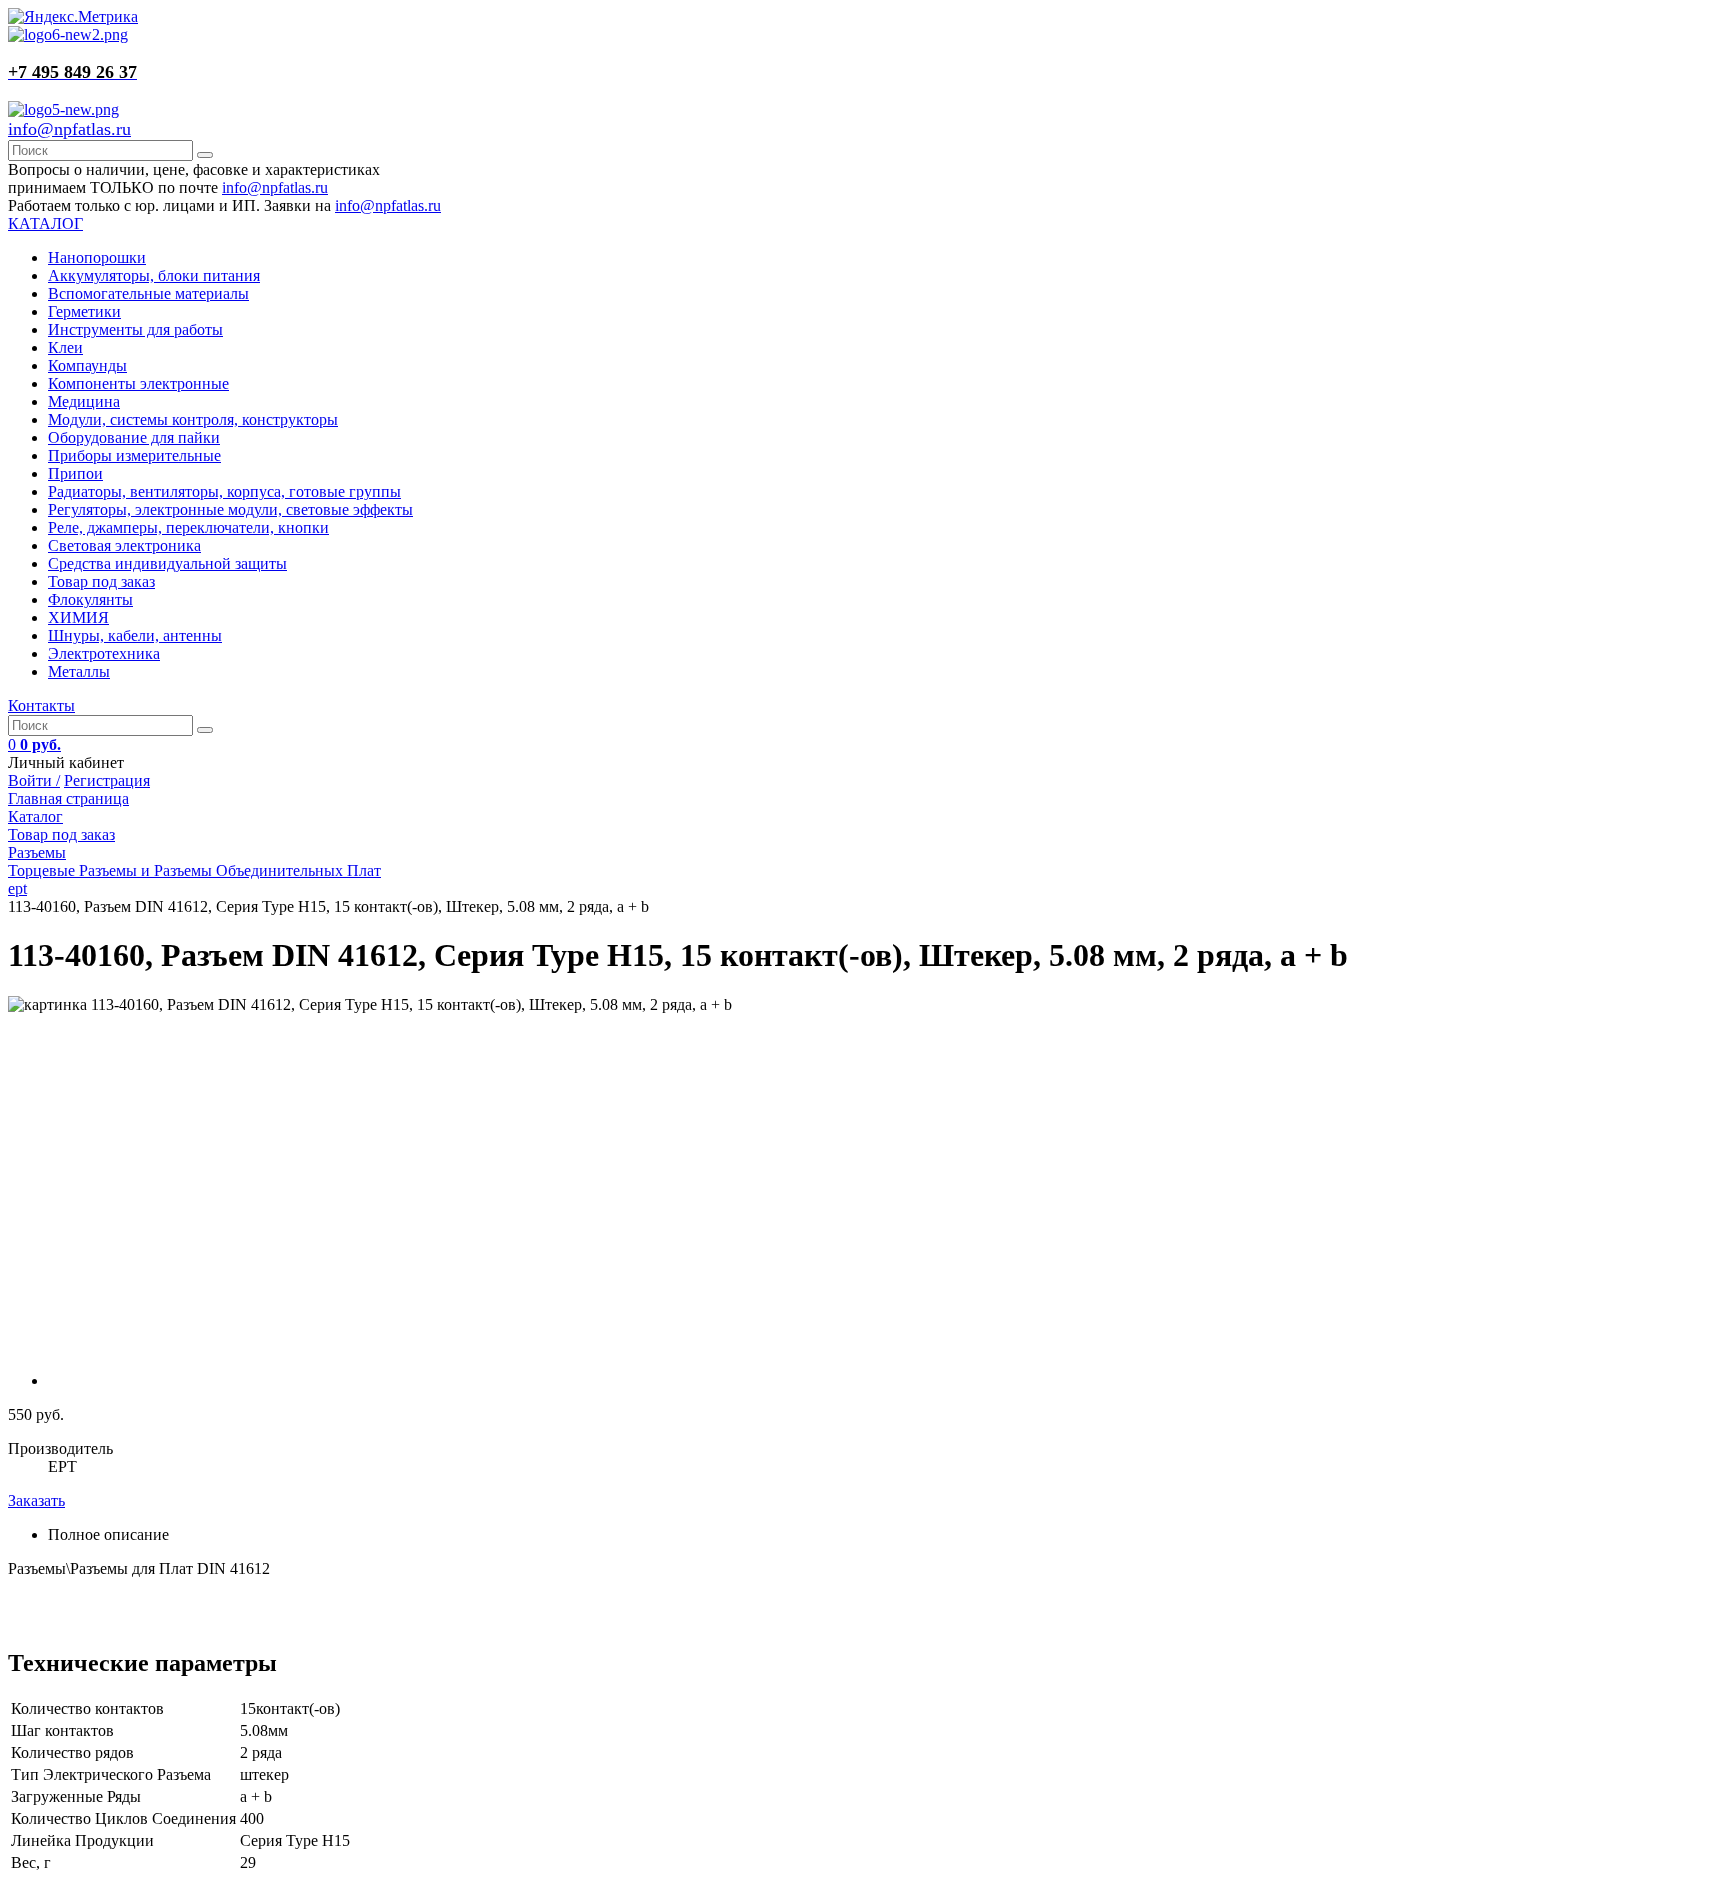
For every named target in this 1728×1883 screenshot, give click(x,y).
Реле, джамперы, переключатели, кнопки (188, 527)
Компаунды (87, 365)
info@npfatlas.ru (69, 129)
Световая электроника (124, 545)
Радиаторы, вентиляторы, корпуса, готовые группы (224, 491)
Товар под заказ (101, 581)
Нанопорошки (97, 257)
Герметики (84, 311)
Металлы (79, 671)
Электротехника (104, 653)
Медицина (84, 401)
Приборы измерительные (134, 455)
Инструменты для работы (135, 329)
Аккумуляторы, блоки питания (154, 275)
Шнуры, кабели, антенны (135, 635)
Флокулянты (90, 599)
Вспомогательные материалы (148, 293)
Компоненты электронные (138, 383)
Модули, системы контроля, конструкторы (193, 419)
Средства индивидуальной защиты (167, 563)
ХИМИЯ (78, 617)
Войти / (34, 780)
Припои (75, 473)
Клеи (65, 347)
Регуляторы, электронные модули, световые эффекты (230, 509)
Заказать (36, 1500)
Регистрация (107, 780)
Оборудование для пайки (134, 437)
